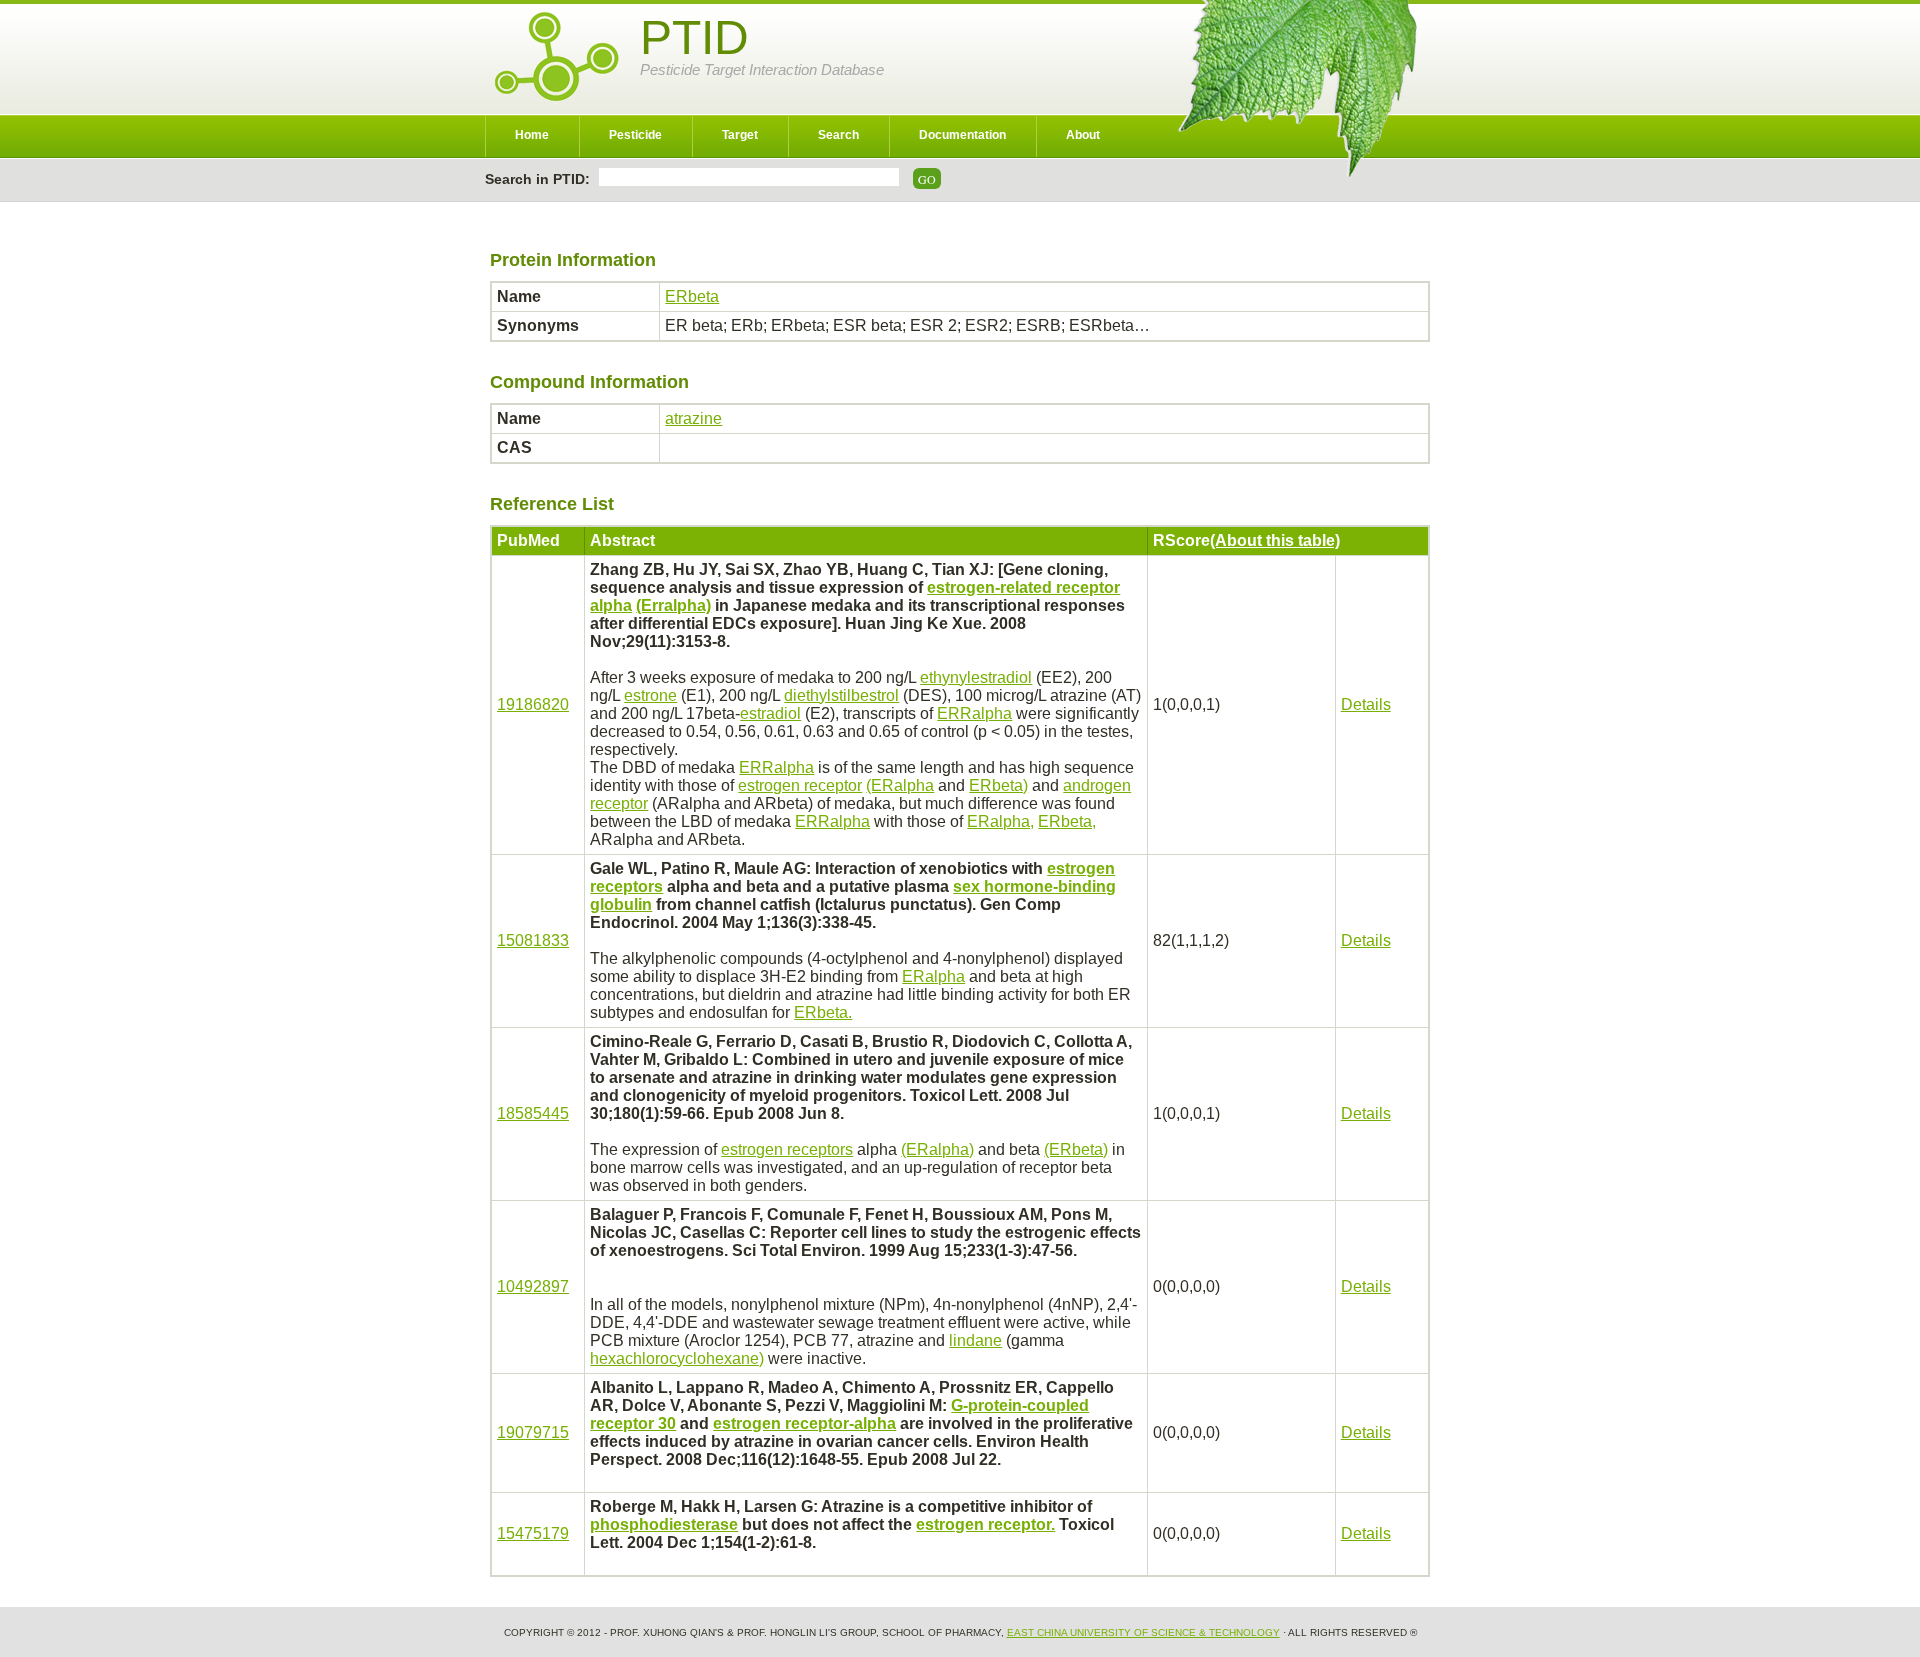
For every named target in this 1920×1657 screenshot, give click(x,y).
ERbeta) (998, 785)
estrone (650, 695)
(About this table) (1275, 540)
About (1083, 135)
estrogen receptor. (985, 1524)
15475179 (533, 1533)
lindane (975, 1340)
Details (1366, 704)
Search (838, 135)
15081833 (533, 940)
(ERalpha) (937, 1149)
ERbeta (692, 296)
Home (532, 135)
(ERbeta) (1076, 1149)
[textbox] (749, 177)
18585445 (533, 1113)
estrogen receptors (787, 1149)
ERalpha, (1000, 821)
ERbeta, (1067, 821)
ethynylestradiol (976, 677)
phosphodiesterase (664, 1524)
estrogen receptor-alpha (804, 1423)
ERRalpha (974, 713)
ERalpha (933, 976)
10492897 (533, 1286)
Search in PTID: (539, 179)
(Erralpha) (673, 605)
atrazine (693, 418)
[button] (927, 178)
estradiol (770, 713)
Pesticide (635, 135)
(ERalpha (900, 785)
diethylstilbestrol (841, 695)
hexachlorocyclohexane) (677, 1358)
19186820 (533, 704)
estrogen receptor (800, 785)
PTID (694, 37)
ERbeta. (823, 1012)
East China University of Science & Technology (1143, 1632)
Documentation (962, 135)
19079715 (533, 1432)
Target (740, 135)
